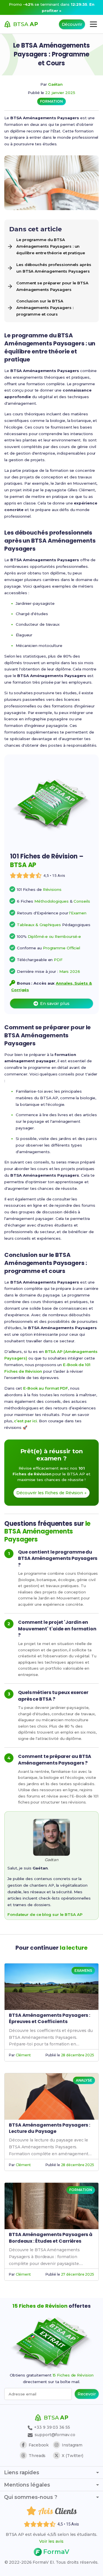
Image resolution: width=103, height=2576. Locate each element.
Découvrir (72, 24)
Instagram (72, 2445)
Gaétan (55, 84)
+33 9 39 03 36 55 (51, 2427)
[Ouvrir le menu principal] (93, 24)
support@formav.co (55, 2435)
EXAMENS (83, 1970)
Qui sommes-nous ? (31, 2497)
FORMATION (51, 101)
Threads (37, 2456)
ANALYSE (84, 2080)
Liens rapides (22, 2473)
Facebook (39, 2445)
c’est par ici (25, 1421)
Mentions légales (27, 2485)
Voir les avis (51, 2541)
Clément (23, 2055)
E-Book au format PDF (46, 1388)
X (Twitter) (73, 2456)
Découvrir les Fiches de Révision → (51, 1493)
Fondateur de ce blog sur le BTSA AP (45, 1914)
